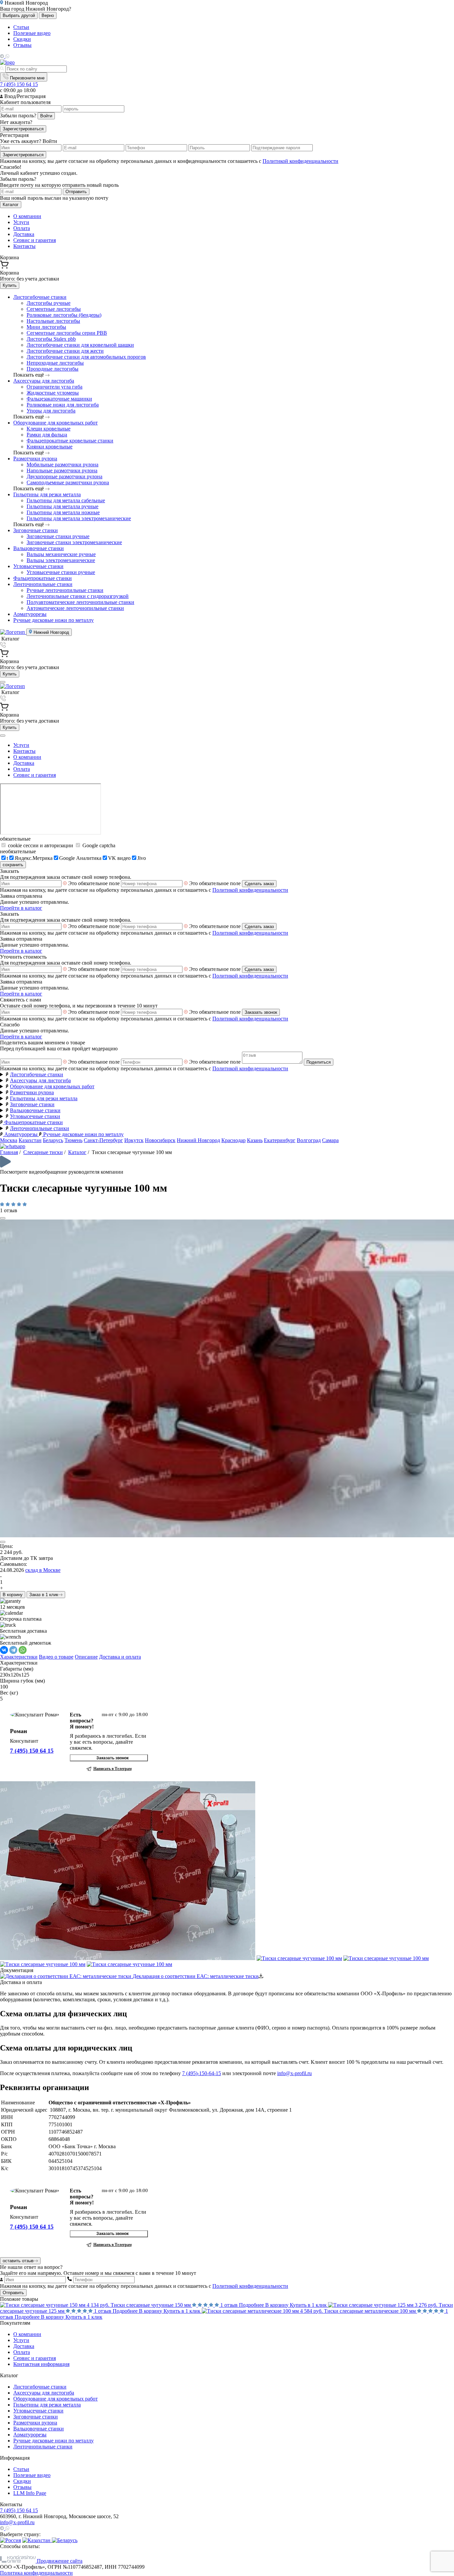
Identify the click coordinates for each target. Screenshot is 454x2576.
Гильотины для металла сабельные (66, 500)
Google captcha (98, 845)
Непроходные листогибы (55, 363)
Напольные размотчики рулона (62, 470)
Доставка (24, 234)
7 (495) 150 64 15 (19, 84)
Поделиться (319, 1062)
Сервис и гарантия (35, 240)
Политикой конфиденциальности (300, 161)
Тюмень (73, 1140)
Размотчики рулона (35, 459)
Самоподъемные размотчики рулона (68, 482)
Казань (255, 1140)
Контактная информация (41, 2364)
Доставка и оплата (120, 1657)
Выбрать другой (19, 15)
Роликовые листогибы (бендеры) (64, 315)
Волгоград (309, 1140)
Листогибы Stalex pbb (51, 339)
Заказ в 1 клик (44, 1595)
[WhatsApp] (23, 1650)
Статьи (21, 27)
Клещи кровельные (49, 429)
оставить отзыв (18, 2261)
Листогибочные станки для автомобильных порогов (86, 357)
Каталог (11, 205)
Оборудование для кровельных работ (56, 423)
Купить (10, 285)
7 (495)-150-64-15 (202, 2073)
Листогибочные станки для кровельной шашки (80, 345)
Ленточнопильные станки (43, 584)
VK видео (119, 858)
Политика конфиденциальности (36, 2573)
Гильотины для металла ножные (63, 512)
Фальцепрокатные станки (43, 578)
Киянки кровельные (50, 447)
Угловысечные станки (38, 566)
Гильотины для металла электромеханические (79, 518)
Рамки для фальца (47, 435)
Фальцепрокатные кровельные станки (70, 441)
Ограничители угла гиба (55, 387)
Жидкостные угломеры (53, 393)
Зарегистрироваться (23, 129)
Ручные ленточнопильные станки (65, 590)
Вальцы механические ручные (61, 554)
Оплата (22, 228)
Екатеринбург (280, 1140)
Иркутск (134, 1140)
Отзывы (22, 45)
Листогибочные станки (40, 297)
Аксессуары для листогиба (44, 381)
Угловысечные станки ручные (61, 572)
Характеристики (19, 1657)
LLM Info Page (30, 2493)
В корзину (13, 1595)
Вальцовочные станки (39, 548)
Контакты (24, 246)
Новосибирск (160, 1140)
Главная (9, 1152)
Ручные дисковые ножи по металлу (54, 620)
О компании (27, 216)
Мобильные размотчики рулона (62, 465)
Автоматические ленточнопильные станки (75, 608)
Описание (86, 1657)
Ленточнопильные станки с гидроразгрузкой (78, 596)
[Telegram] (13, 1650)
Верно (48, 15)
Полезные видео (32, 33)
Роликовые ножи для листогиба (63, 405)
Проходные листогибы (53, 369)
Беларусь (53, 1140)
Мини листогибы (46, 327)
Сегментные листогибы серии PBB (67, 333)
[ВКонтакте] (4, 1650)
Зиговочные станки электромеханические (74, 542)
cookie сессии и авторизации (41, 845)
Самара (330, 1140)
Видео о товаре (56, 1657)
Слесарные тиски (43, 1152)
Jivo (142, 858)
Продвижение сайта (59, 2561)
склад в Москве (43, 1570)
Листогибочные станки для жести (65, 351)
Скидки (22, 39)
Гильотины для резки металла (47, 494)
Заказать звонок (261, 1012)
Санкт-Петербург (103, 1140)
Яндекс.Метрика (34, 858)
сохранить (13, 865)
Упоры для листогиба (51, 411)
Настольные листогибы (53, 321)
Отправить (76, 192)
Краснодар (233, 1140)
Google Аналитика (80, 858)
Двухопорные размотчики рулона (64, 476)
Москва (9, 1140)
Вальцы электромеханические (61, 560)
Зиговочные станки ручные (58, 536)
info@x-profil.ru (294, 2073)
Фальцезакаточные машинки (59, 399)
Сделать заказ (259, 884)
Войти (46, 116)
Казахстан (30, 1140)
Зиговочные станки (36, 530)
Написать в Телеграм (113, 1769)
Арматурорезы (30, 614)
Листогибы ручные (49, 303)
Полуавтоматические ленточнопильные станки (80, 602)
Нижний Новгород (51, 632)
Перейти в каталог (21, 908)
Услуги (21, 222)
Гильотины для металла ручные (62, 506)
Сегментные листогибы (54, 309)
